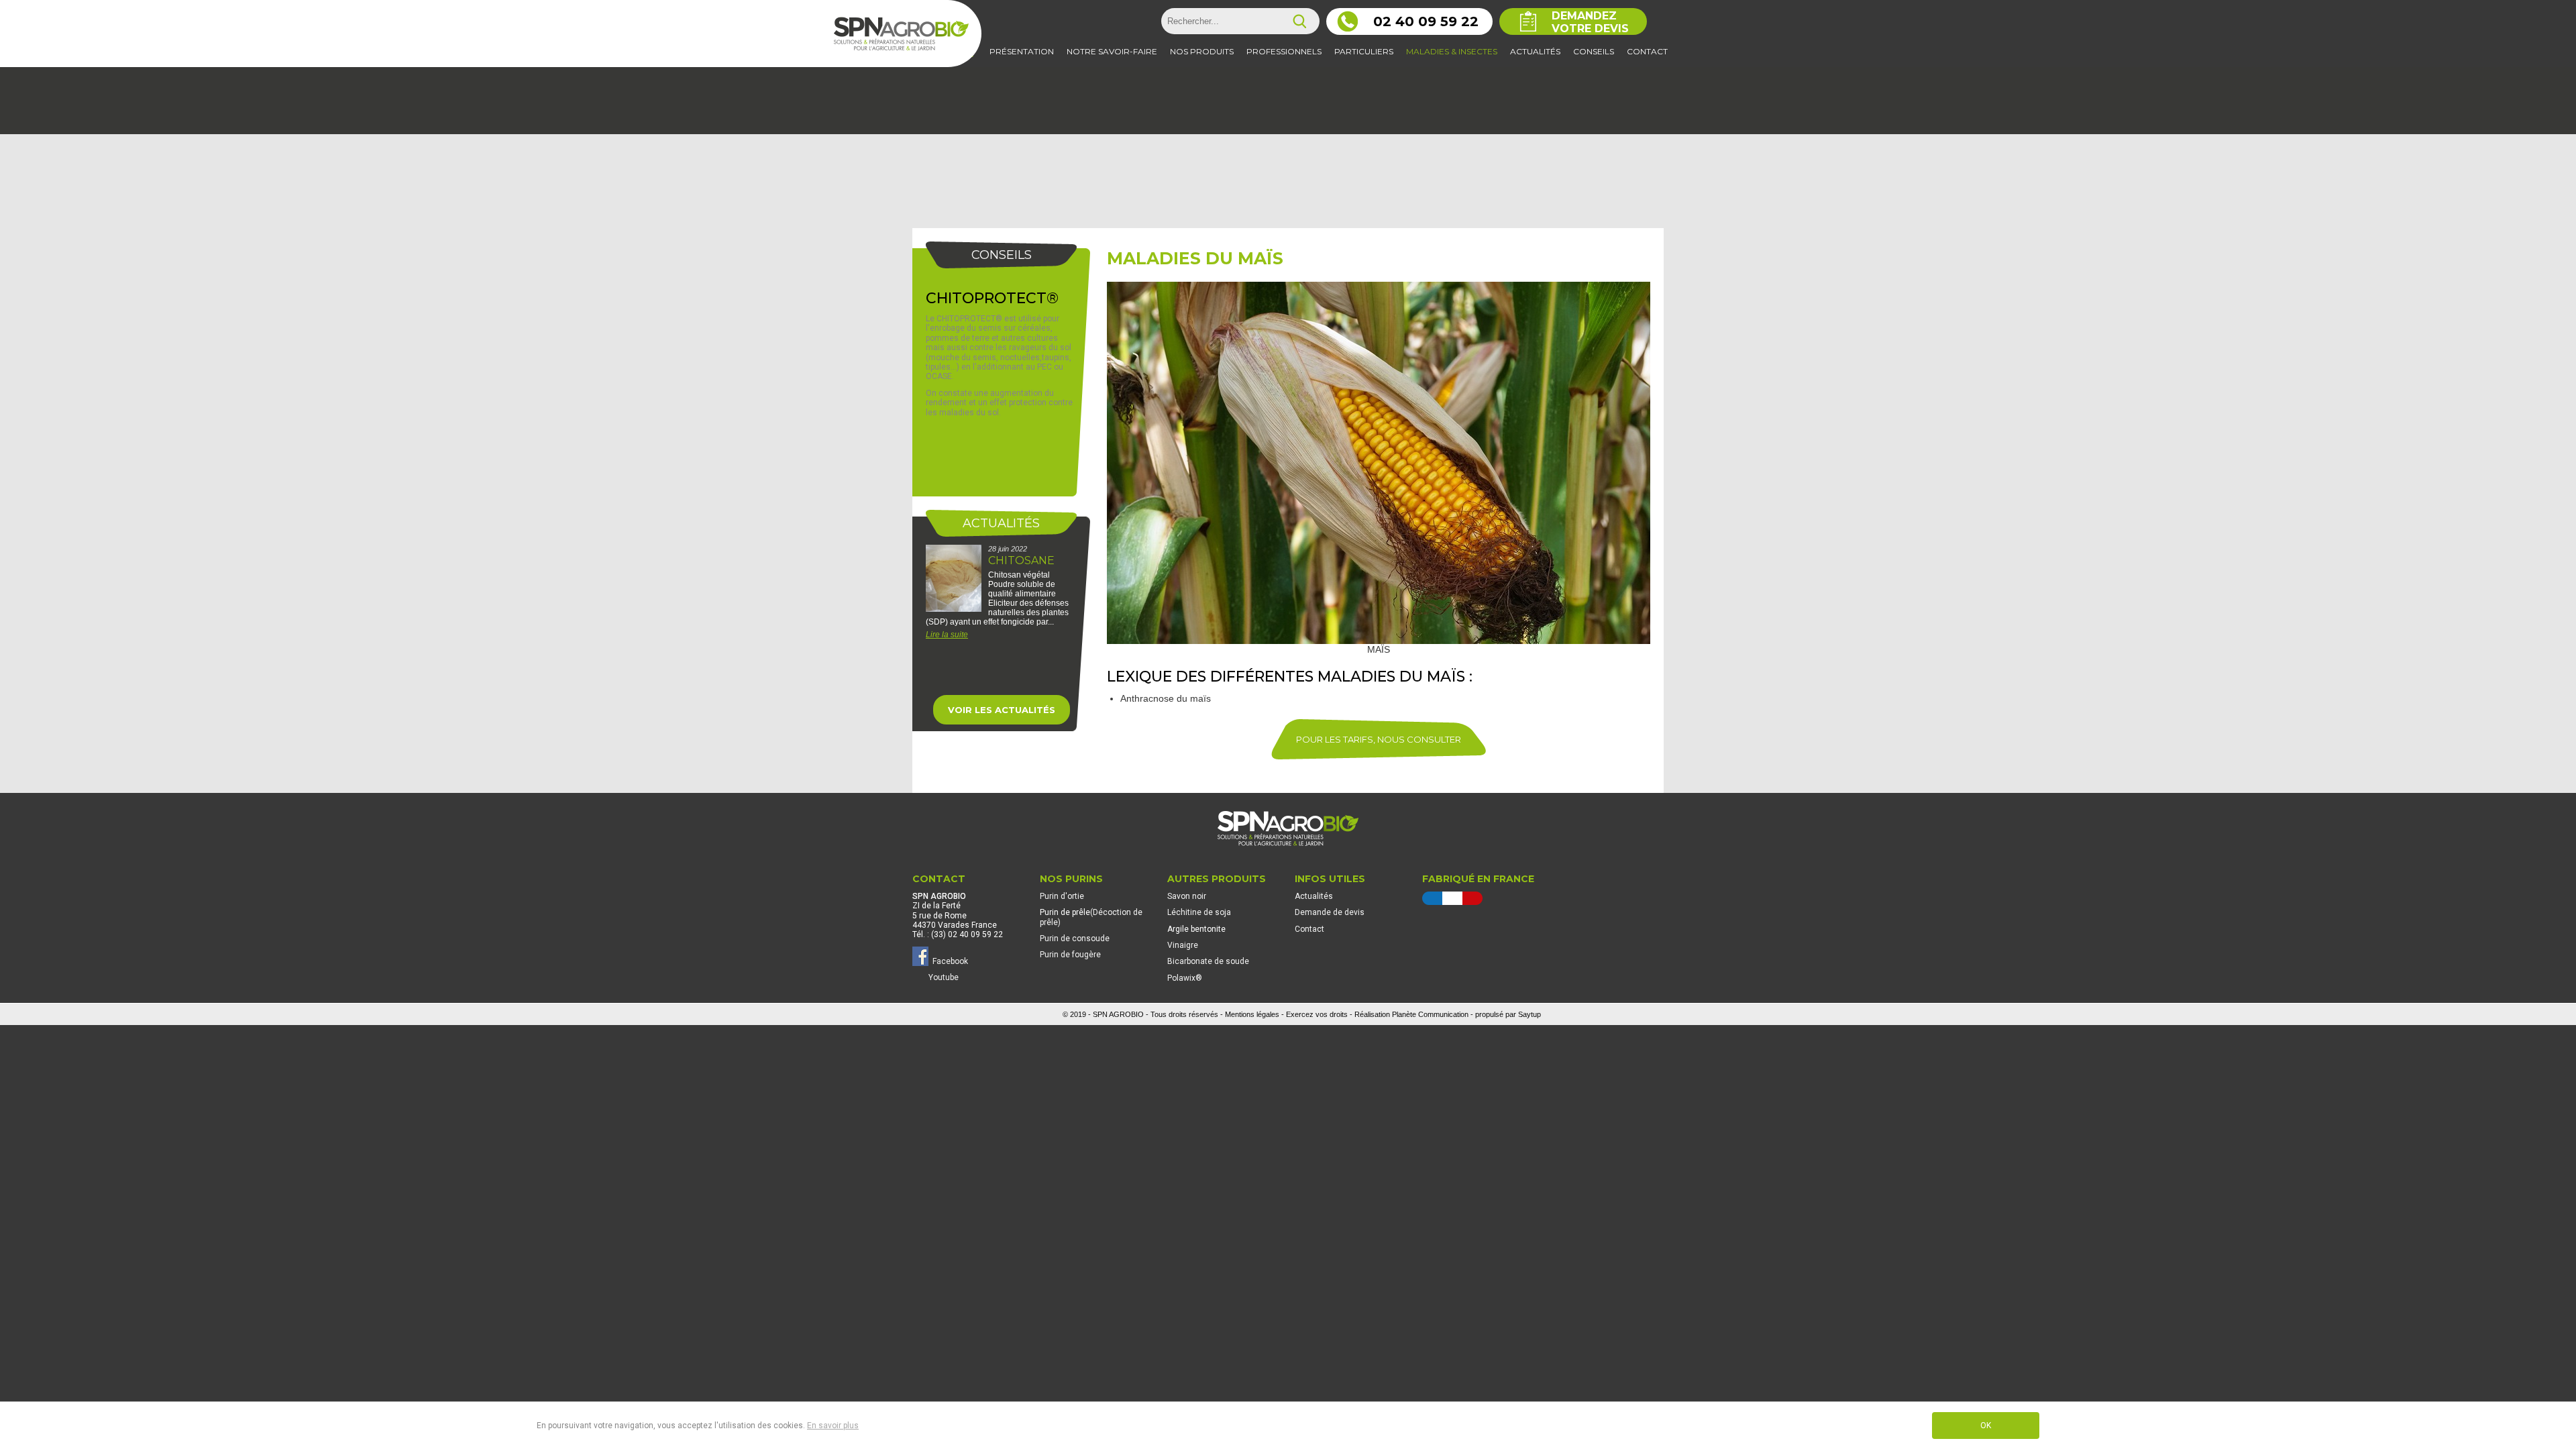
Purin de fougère (1070, 955)
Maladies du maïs (1195, 258)
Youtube (944, 977)
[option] (1001, 608)
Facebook (948, 961)
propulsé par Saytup (1508, 1014)
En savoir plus (833, 1426)
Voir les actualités (1002, 710)
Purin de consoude (1075, 938)
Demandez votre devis (1590, 22)
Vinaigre (1183, 945)
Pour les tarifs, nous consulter (1379, 739)
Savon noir (1187, 896)
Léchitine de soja (1199, 912)
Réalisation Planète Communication (1411, 1014)
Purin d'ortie (1062, 896)
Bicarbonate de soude (1208, 961)
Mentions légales (1252, 1014)
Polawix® (1185, 978)
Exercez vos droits (1317, 1014)
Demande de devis (1330, 912)
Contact (1309, 929)
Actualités (1314, 896)
